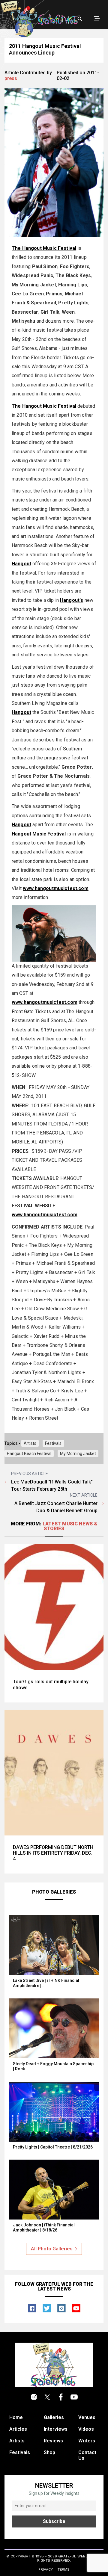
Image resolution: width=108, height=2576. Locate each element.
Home (16, 2417)
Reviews (53, 2441)
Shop (49, 2452)
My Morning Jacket (78, 1454)
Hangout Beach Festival (29, 1454)
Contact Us (87, 2455)
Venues (87, 2417)
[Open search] (80, 19)
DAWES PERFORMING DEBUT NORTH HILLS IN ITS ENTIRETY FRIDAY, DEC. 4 (53, 1853)
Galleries (54, 2417)
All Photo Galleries (52, 2249)
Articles (18, 2429)
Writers (87, 2441)
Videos (86, 2429)
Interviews (56, 2429)
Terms (64, 2569)
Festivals (53, 1443)
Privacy (46, 2569)
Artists (30, 1443)
